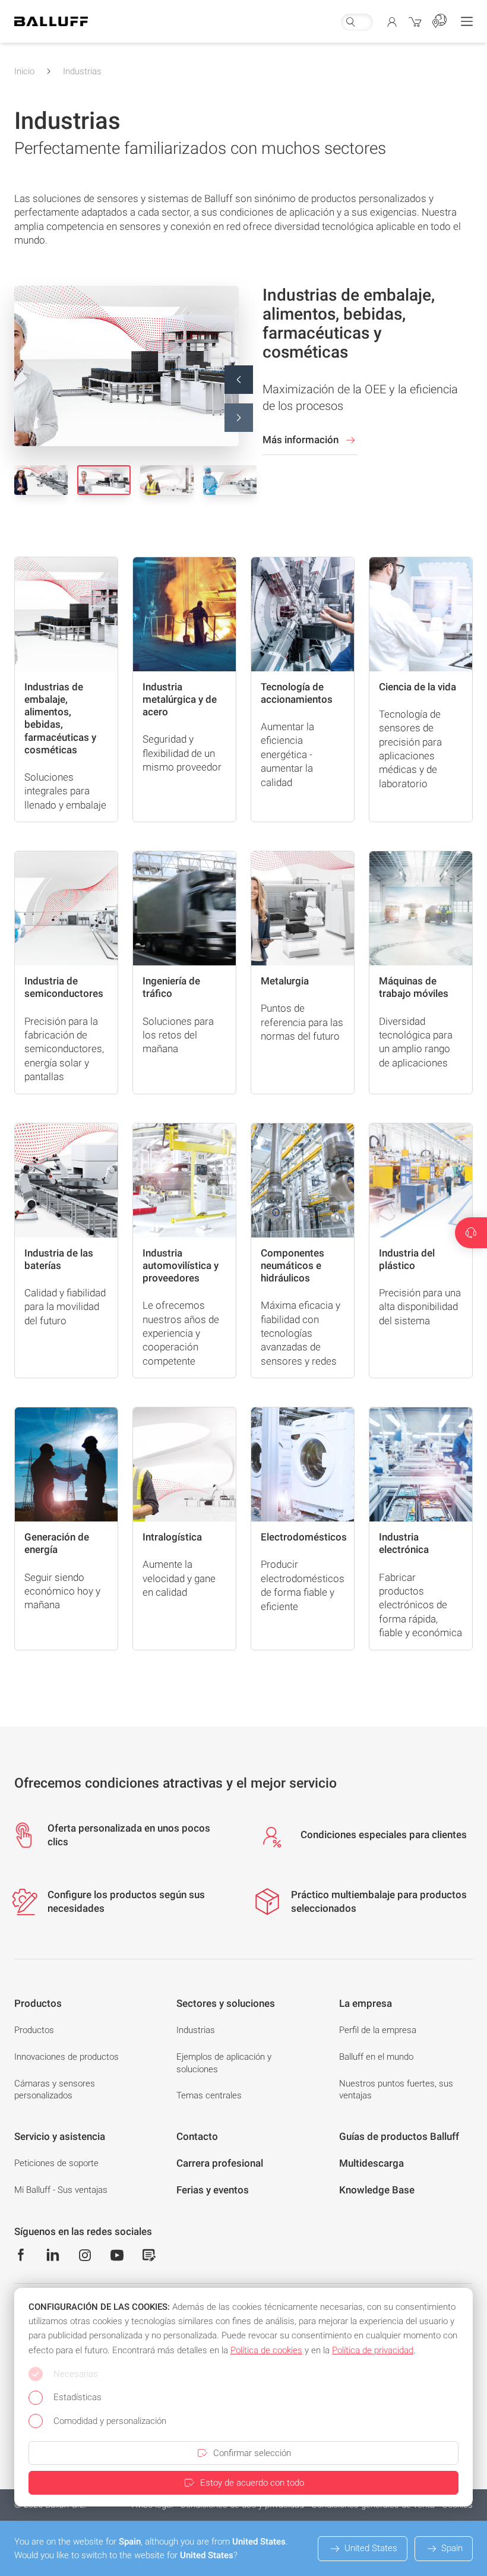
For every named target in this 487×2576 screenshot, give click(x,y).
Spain (452, 2548)
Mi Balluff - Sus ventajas (61, 2190)
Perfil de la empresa (378, 2030)
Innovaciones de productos (67, 2057)
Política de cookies (266, 2350)
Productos (34, 2030)
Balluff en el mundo (376, 2057)
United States (371, 2548)
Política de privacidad (373, 2350)
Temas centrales (209, 2095)
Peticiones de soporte (56, 2163)
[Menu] (467, 21)
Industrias (82, 71)
